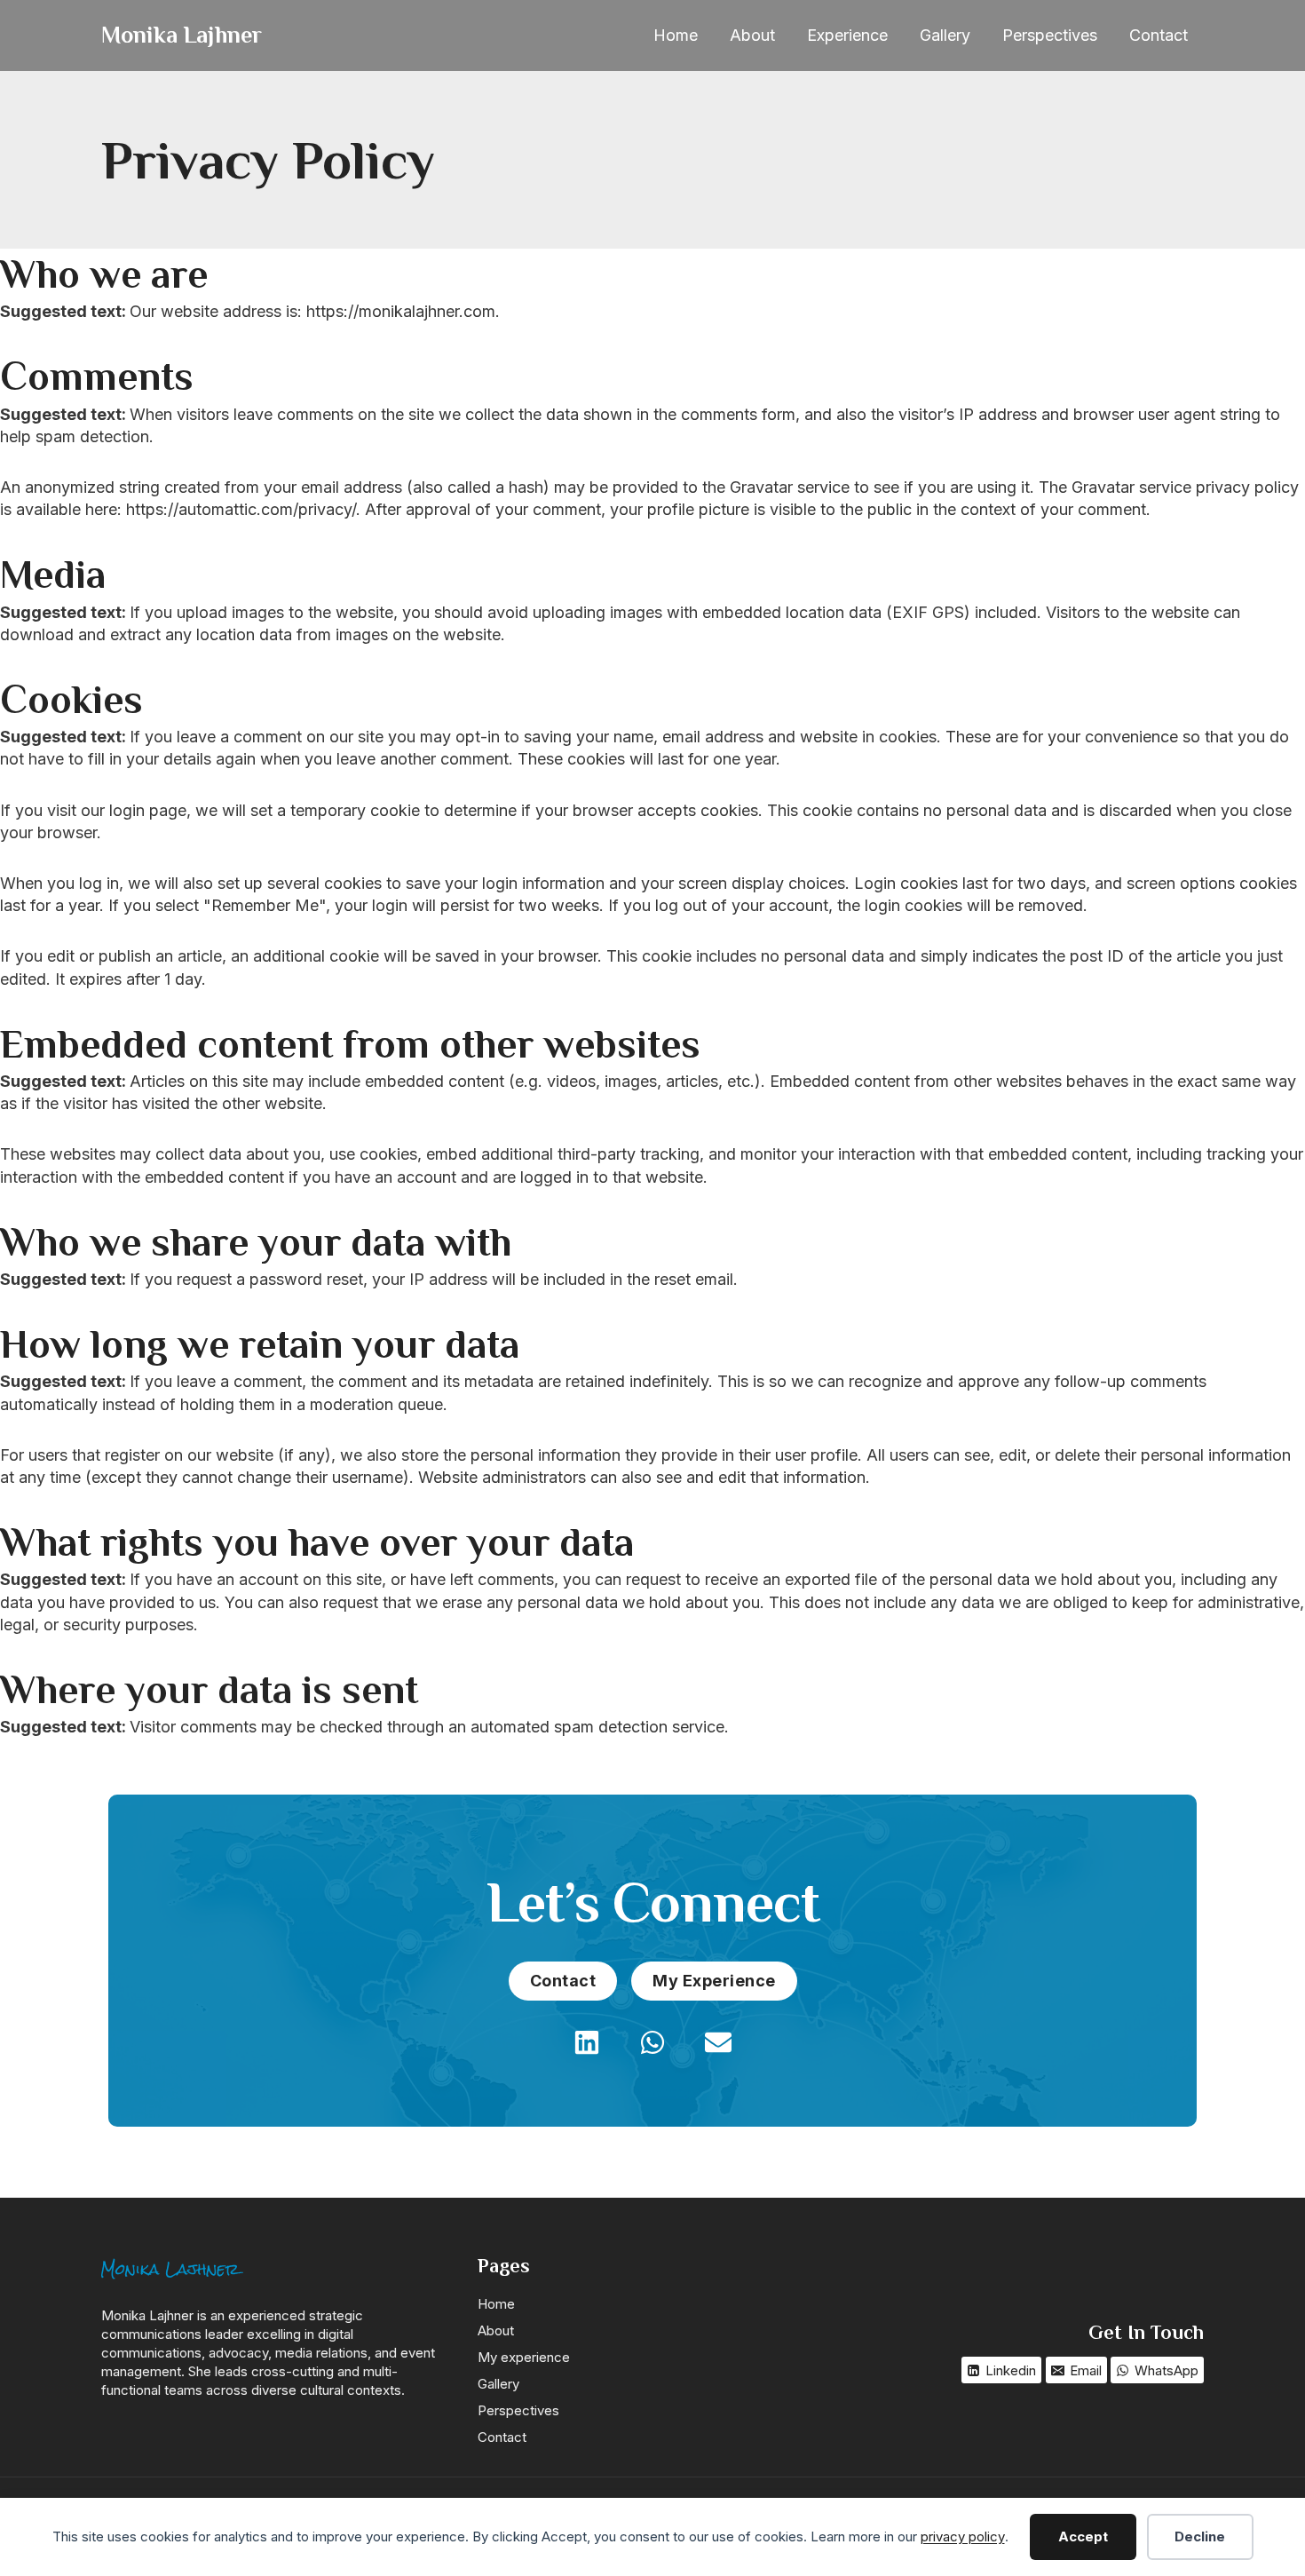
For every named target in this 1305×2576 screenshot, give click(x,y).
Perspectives (1050, 35)
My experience (524, 2357)
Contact (1159, 35)
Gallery (945, 35)
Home (676, 35)
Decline (1200, 2536)
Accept (1083, 2536)
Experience (847, 35)
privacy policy (963, 2536)
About (752, 35)
